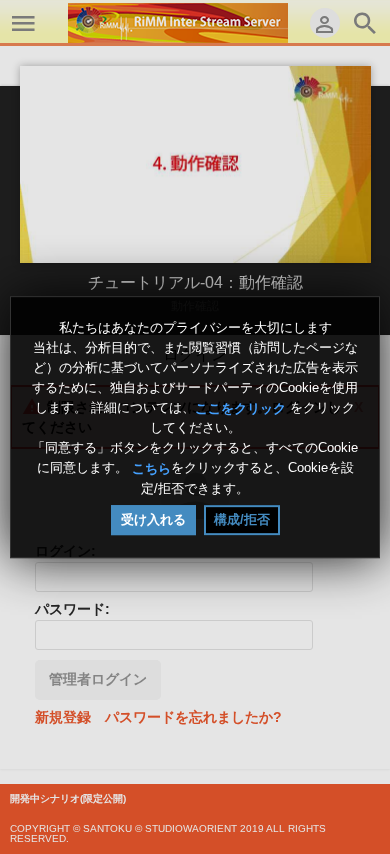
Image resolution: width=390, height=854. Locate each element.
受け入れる (153, 519)
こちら (151, 468)
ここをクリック (240, 407)
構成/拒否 (242, 519)
